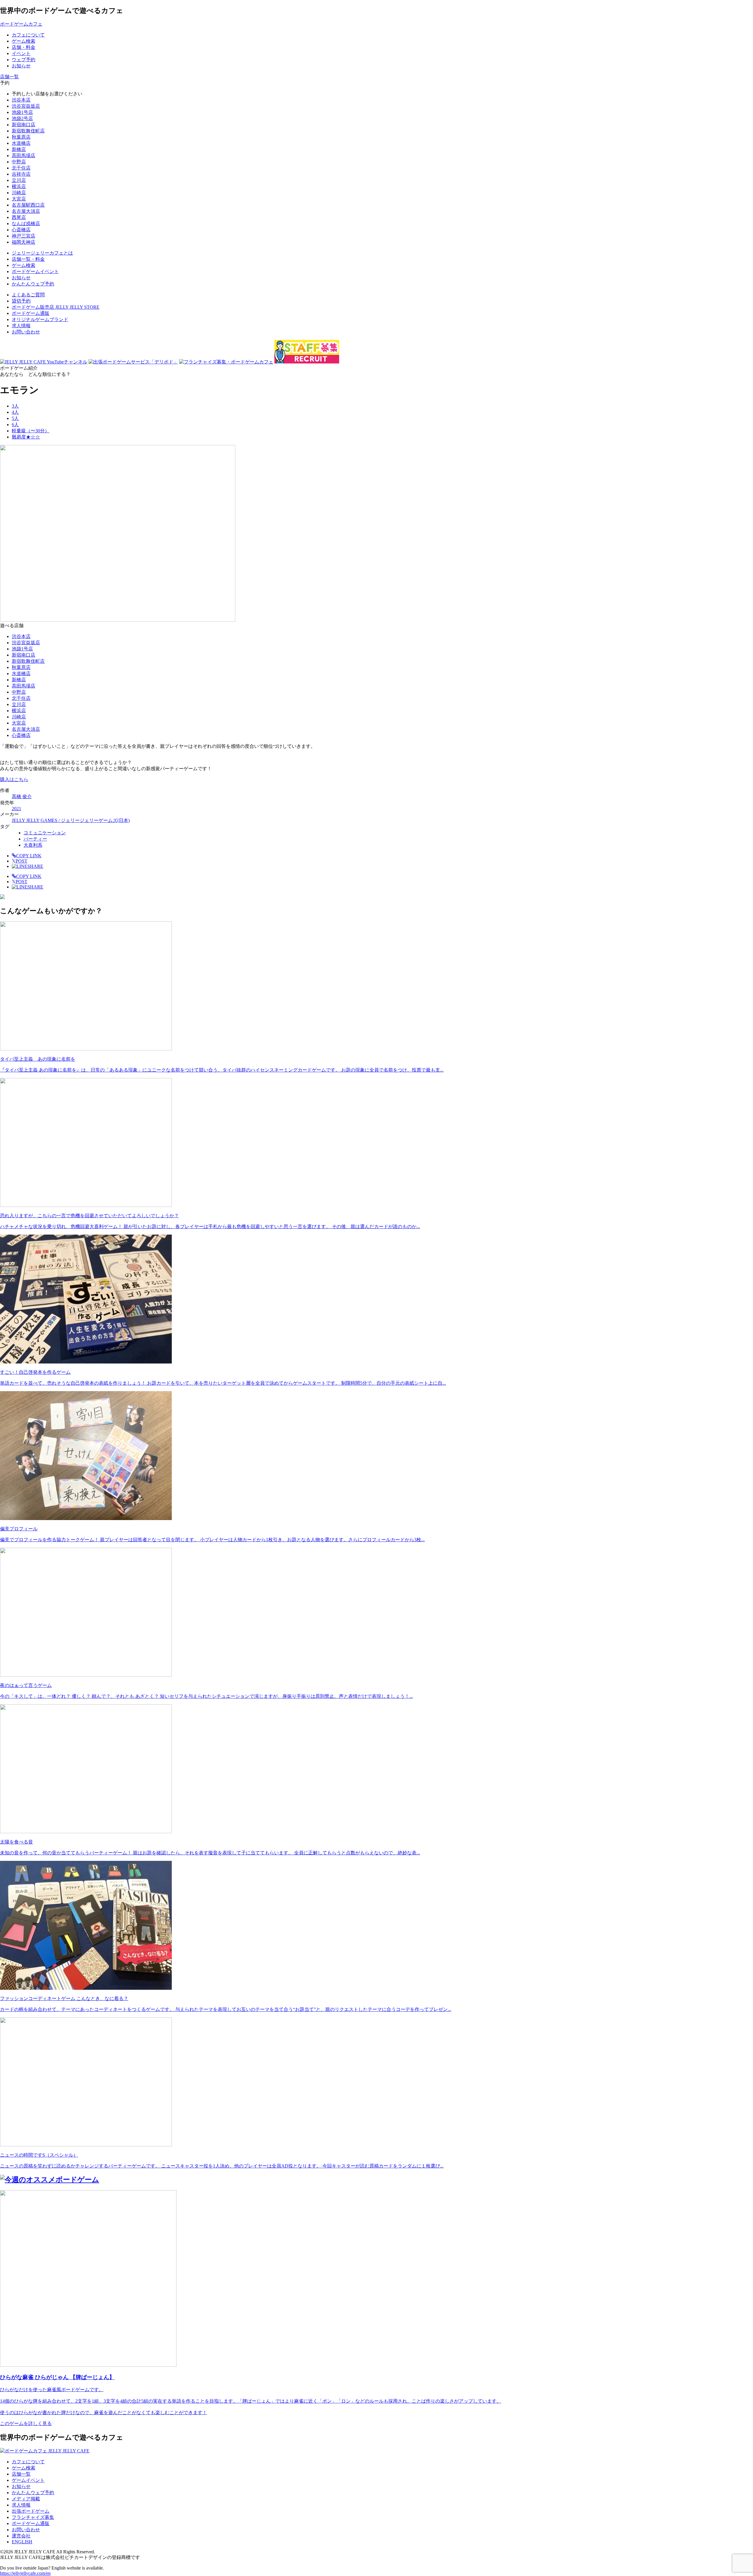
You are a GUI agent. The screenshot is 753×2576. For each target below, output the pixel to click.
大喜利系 (33, 845)
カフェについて (28, 2462)
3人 (15, 406)
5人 (15, 418)
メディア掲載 (26, 2499)
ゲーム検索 (24, 2468)
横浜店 (19, 186)
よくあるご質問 (28, 295)
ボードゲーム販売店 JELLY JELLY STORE (56, 307)
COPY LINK (29, 856)
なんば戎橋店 (26, 224)
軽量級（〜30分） (31, 431)
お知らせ (21, 2486)
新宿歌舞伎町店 (28, 131)
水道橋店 (21, 143)
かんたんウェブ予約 (33, 2493)
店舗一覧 (21, 2474)
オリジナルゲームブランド (40, 319)
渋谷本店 (21, 100)
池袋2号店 (22, 118)
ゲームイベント (28, 2480)
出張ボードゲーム (31, 2511)
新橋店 (19, 149)
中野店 (19, 162)
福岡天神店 (24, 242)
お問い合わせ (26, 332)
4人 (15, 412)
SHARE (35, 866)
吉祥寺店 (21, 174)
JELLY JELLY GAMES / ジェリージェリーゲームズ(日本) (71, 820)
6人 (15, 425)
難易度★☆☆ (26, 437)
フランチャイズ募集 (33, 2517)
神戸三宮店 (24, 236)
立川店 (19, 180)
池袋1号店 (22, 112)
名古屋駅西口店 (28, 205)
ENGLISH (22, 2542)
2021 (16, 809)
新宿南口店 (24, 125)
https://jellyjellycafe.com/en (25, 2573)
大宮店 (19, 199)
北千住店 (21, 168)
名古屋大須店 (26, 211)
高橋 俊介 (22, 797)
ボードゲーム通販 (31, 313)
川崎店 (19, 193)
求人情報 (21, 326)
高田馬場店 (24, 156)
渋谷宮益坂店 (26, 106)
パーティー (35, 839)
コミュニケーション (45, 833)
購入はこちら (14, 779)
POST (20, 861)
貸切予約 (21, 301)
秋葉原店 (21, 137)
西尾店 (19, 217)
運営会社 (21, 2536)
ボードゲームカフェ (21, 24)
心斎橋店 (21, 230)
